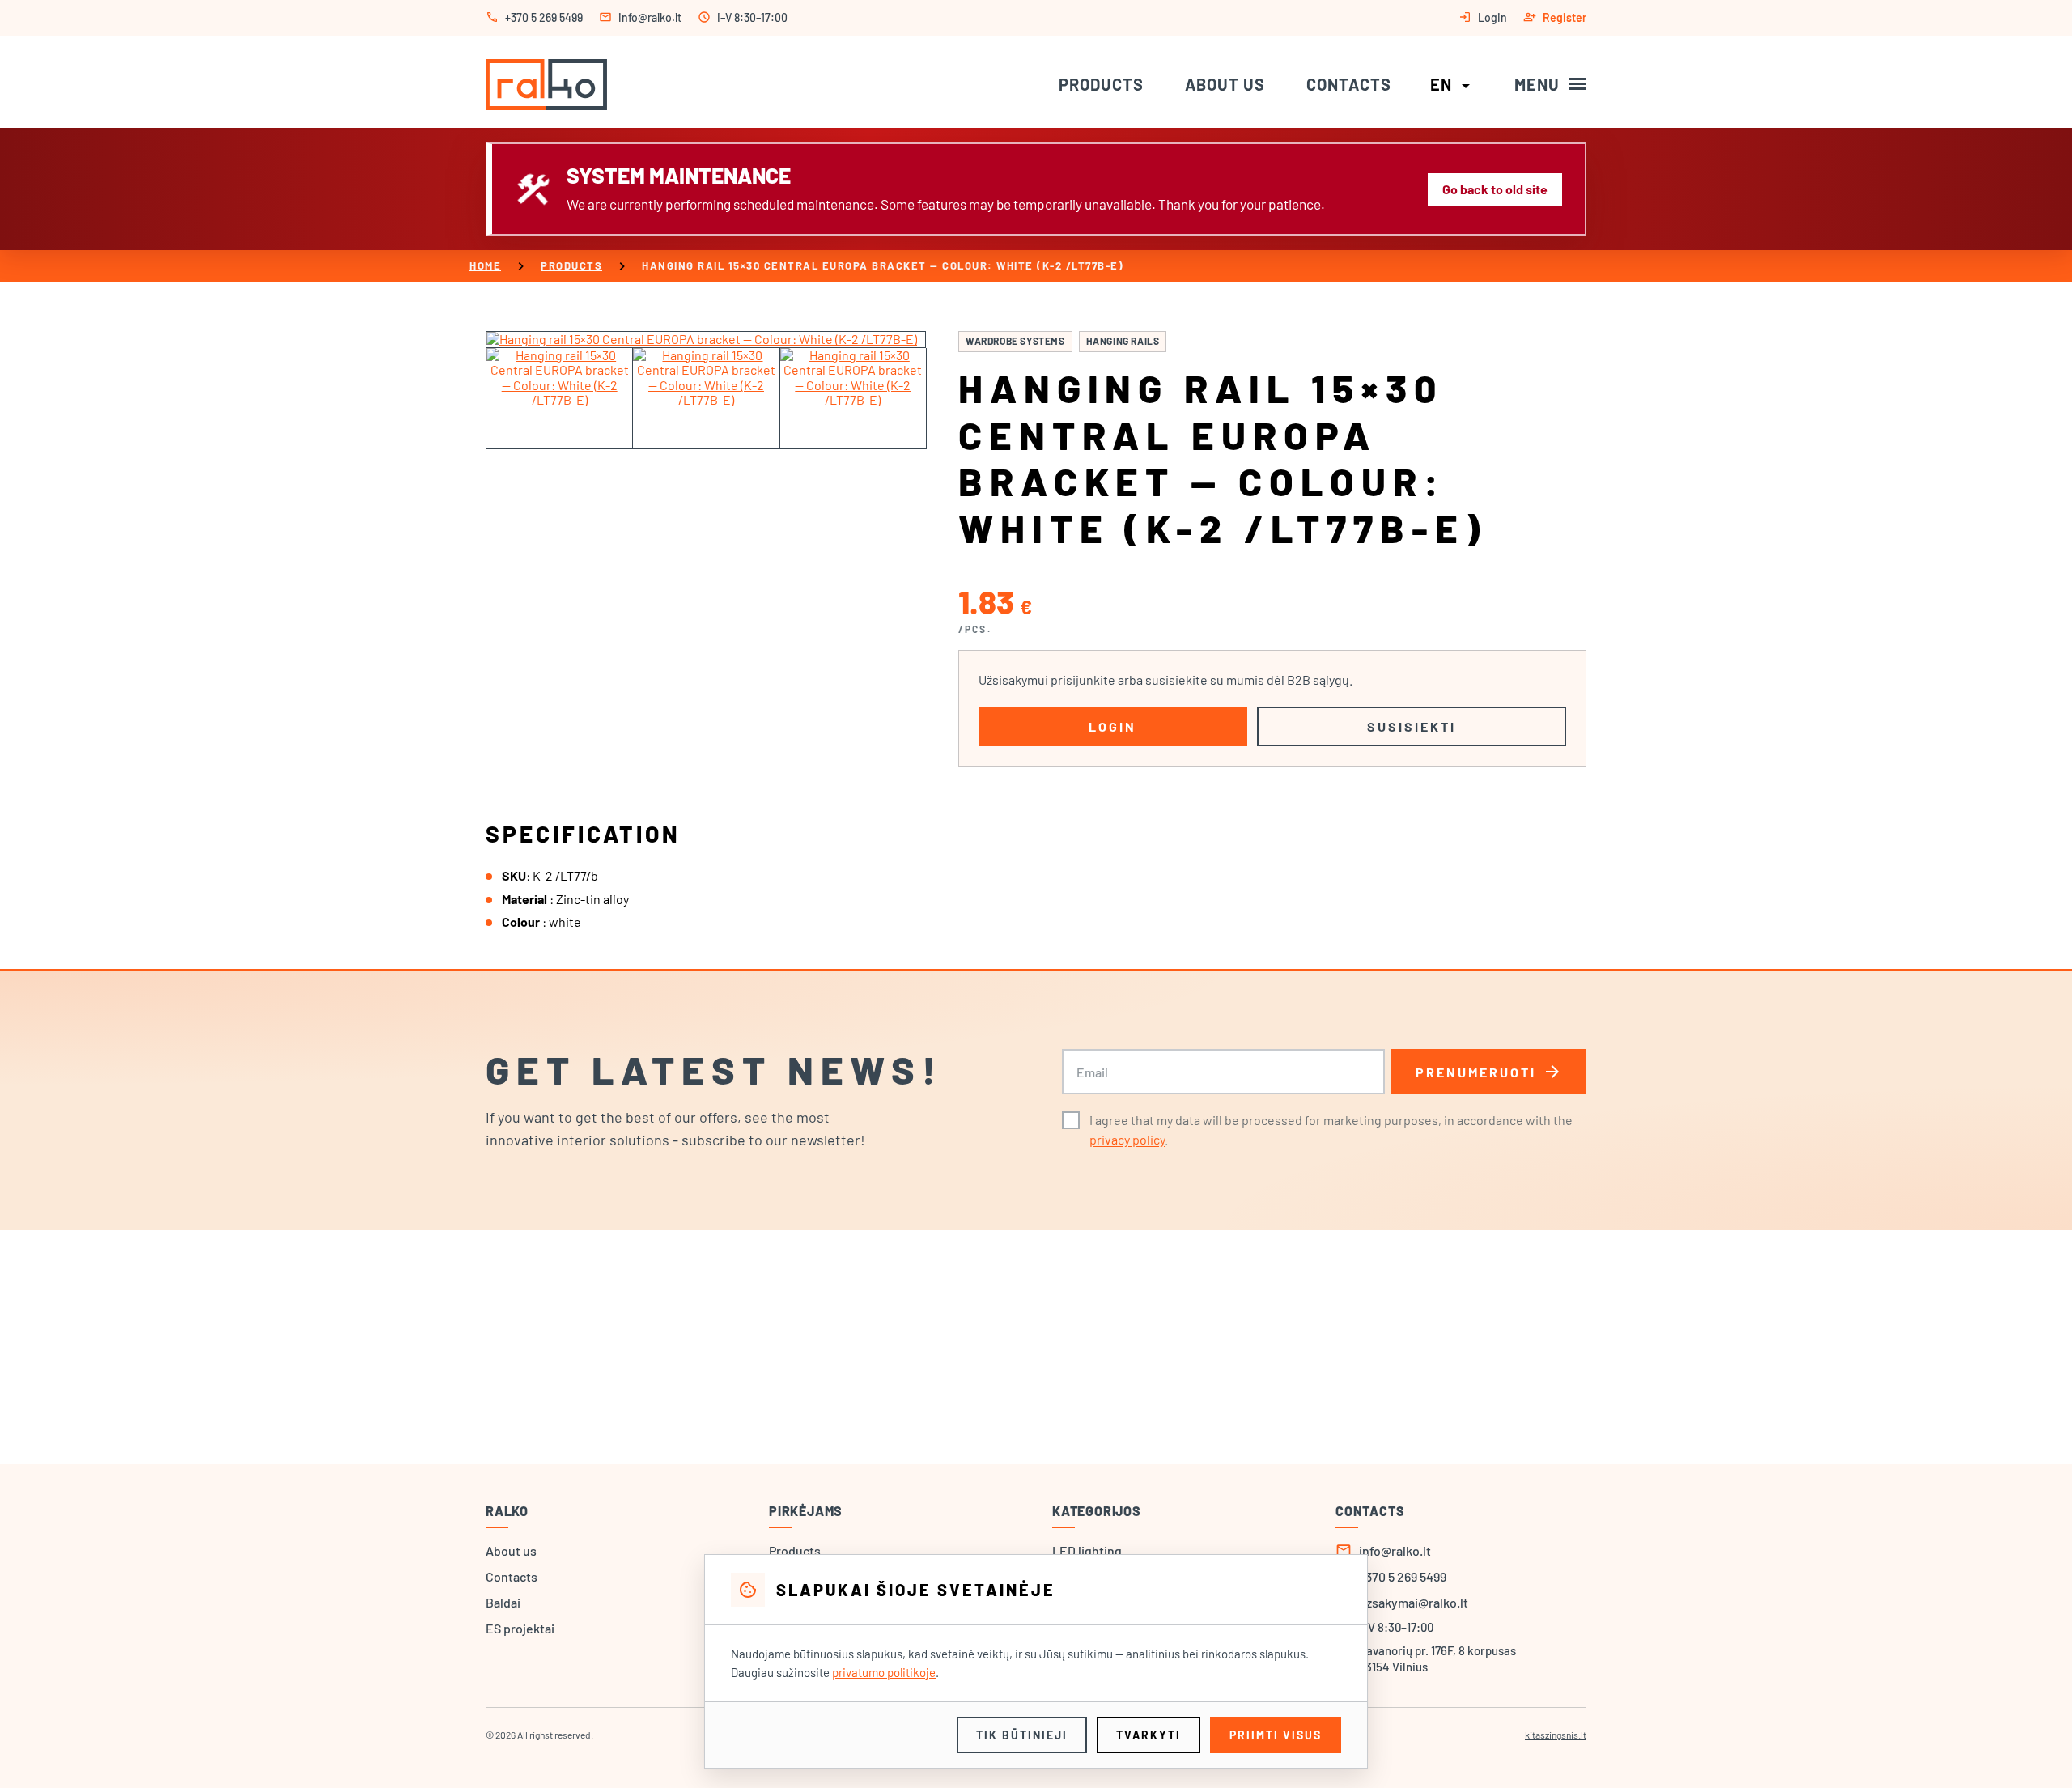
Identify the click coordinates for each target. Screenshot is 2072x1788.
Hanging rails (1123, 341)
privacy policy (1127, 1139)
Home (485, 265)
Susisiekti (1412, 726)
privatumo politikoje (884, 1672)
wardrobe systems (1015, 341)
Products (1101, 84)
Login (1112, 726)
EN (1453, 84)
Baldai (503, 1602)
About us (1225, 84)
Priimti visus (1276, 1735)
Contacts (1349, 84)
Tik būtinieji (1022, 1735)
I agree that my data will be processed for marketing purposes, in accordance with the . (1331, 1130)
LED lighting (1087, 1550)
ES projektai (520, 1628)
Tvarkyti (1149, 1735)
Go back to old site (1495, 189)
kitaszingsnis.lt (1556, 1735)
